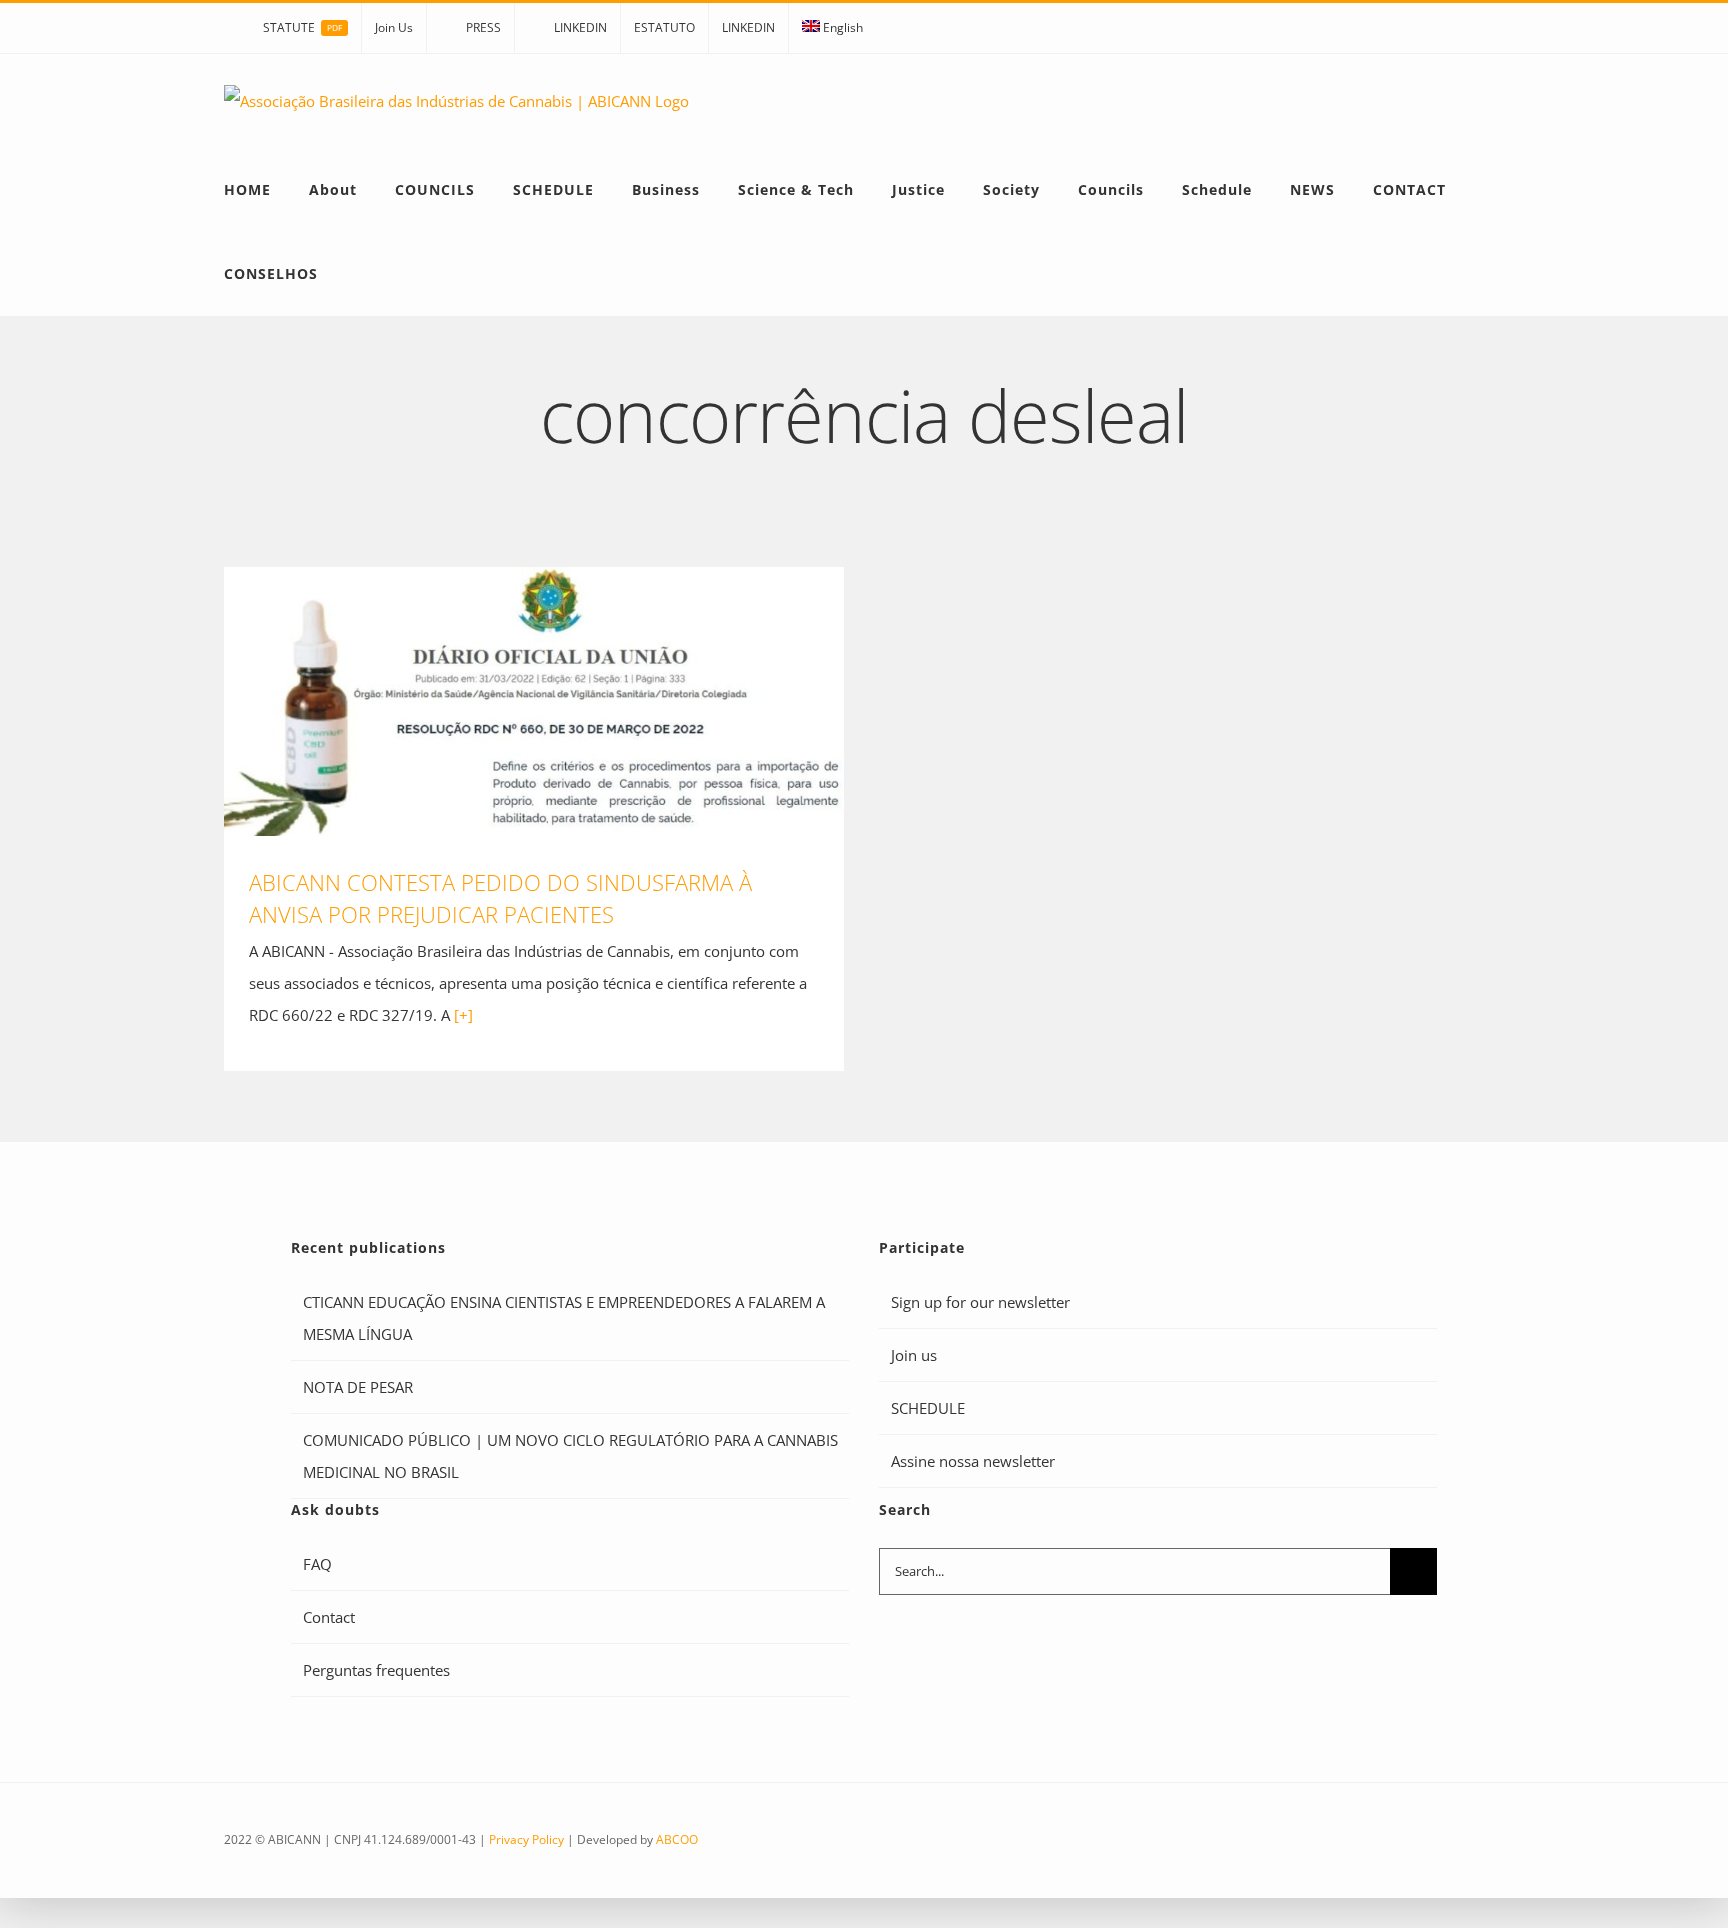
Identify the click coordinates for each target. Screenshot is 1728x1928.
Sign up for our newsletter (980, 1302)
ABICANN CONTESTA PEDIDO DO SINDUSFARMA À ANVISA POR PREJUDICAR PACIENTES (534, 701)
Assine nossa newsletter (973, 1461)
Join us (914, 1355)
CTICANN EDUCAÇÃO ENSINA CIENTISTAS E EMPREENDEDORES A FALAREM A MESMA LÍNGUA (564, 1318)
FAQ (317, 1564)
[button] (362, 274)
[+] (463, 1015)
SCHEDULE (928, 1408)
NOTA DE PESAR (358, 1387)
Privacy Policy (526, 1839)
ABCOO (677, 1839)
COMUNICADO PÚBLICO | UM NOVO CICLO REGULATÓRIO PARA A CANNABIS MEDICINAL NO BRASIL (570, 1456)
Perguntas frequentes (376, 1670)
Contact (329, 1617)
